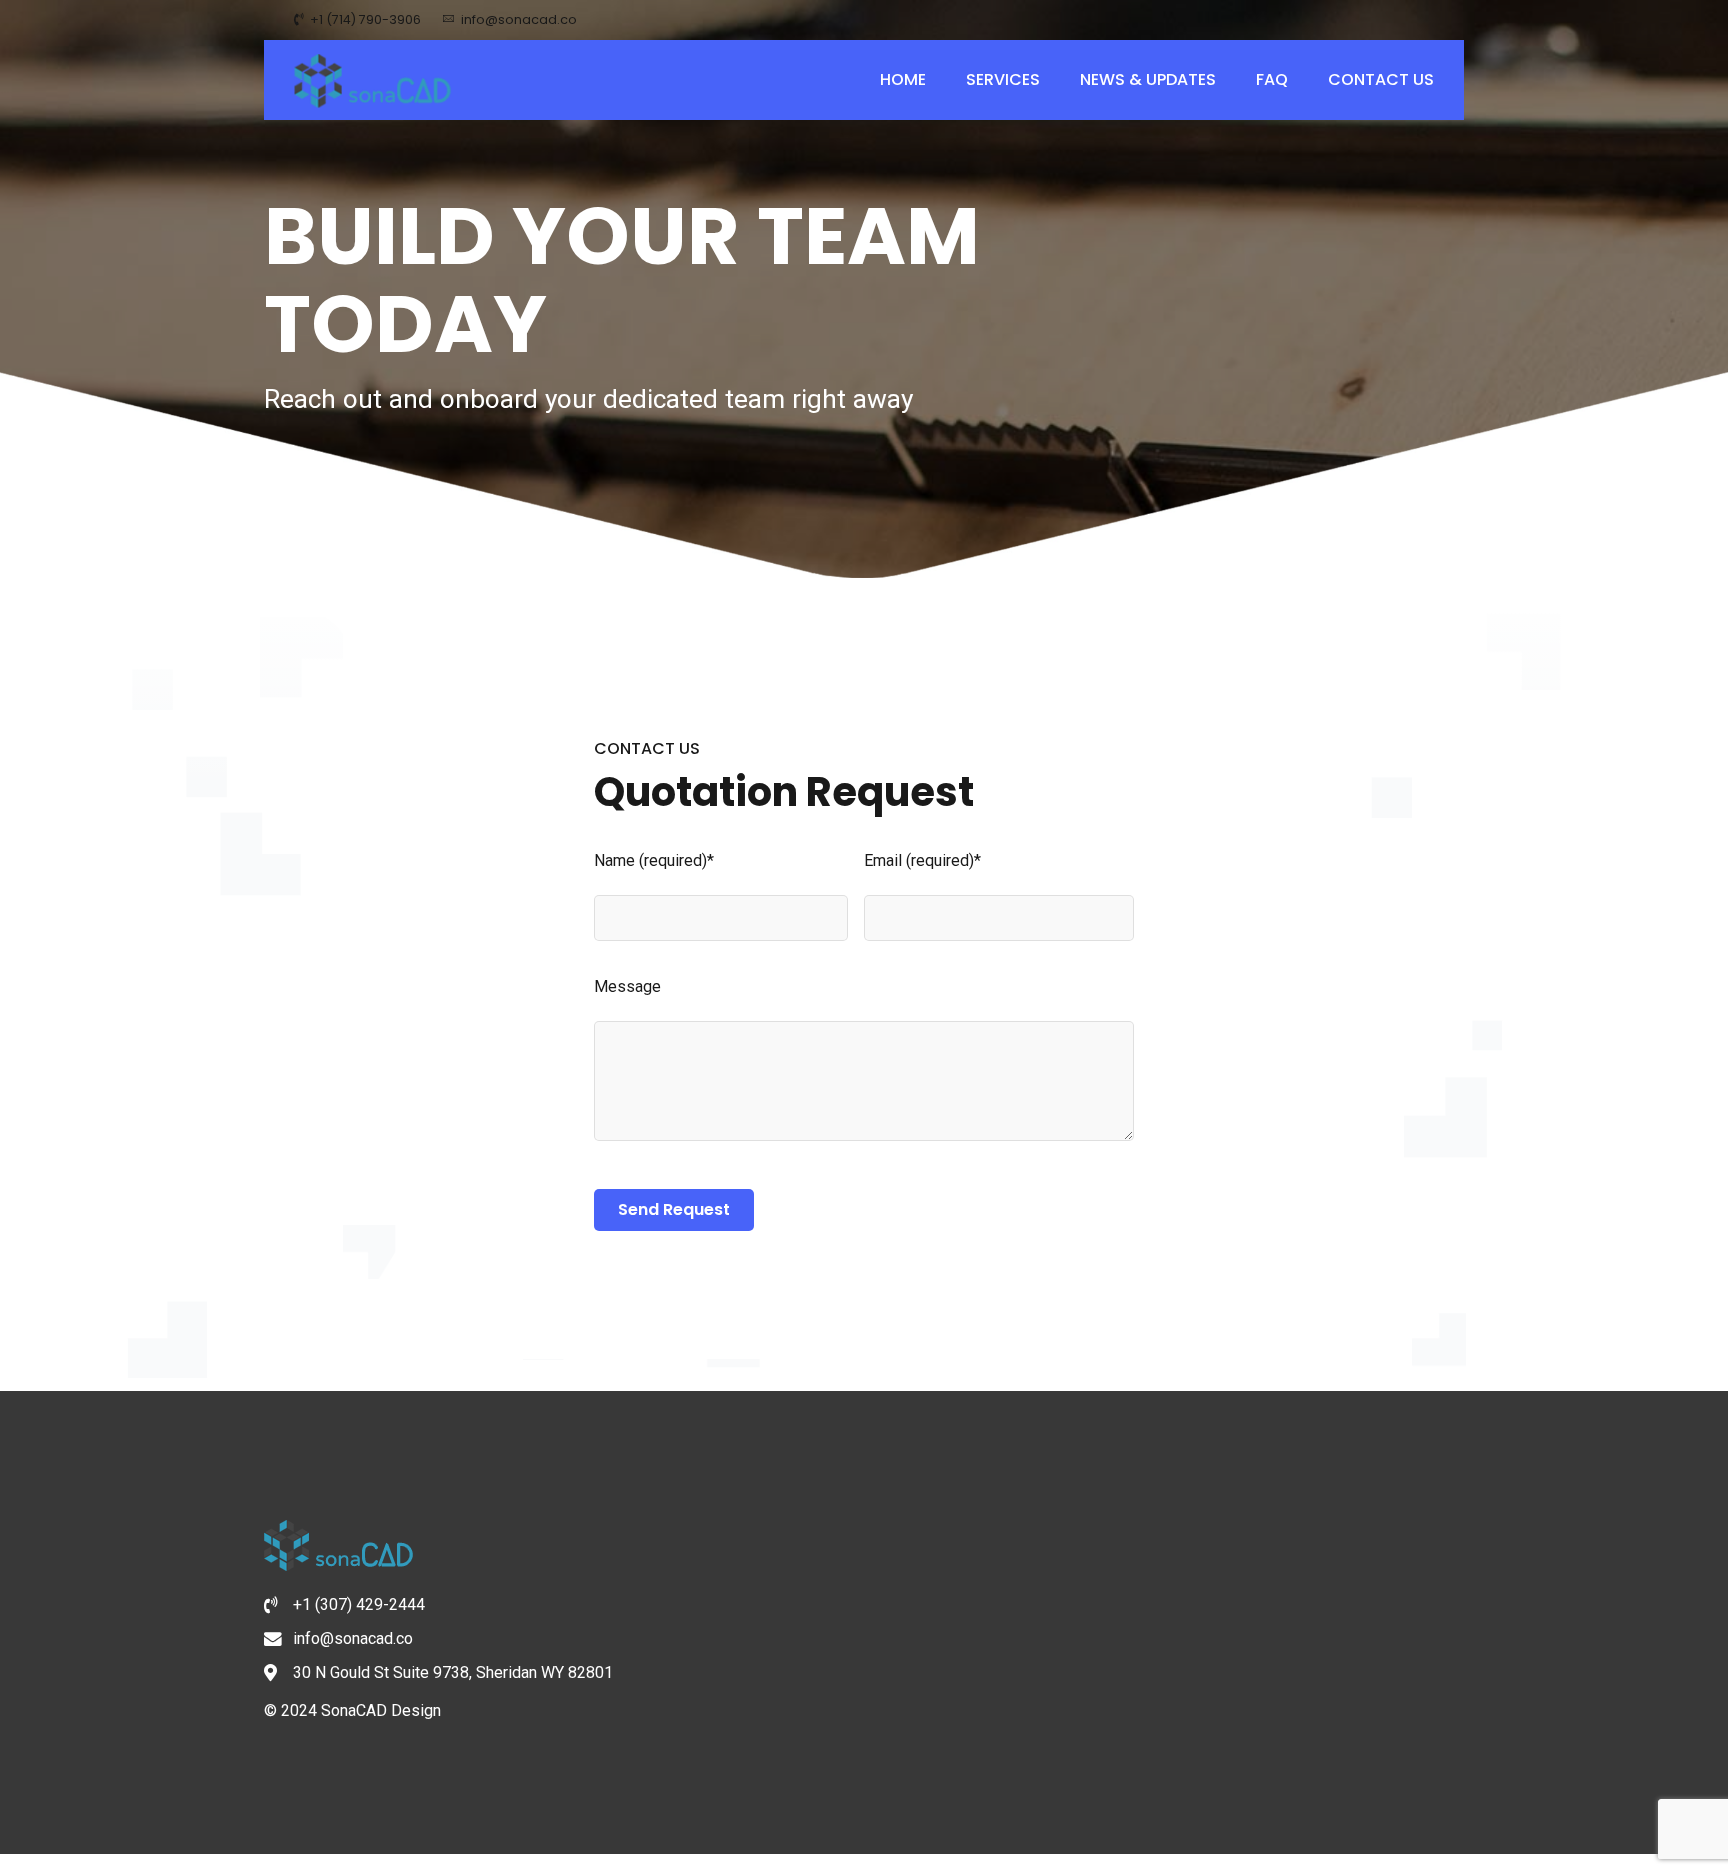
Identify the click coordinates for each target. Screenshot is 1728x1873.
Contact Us (1381, 79)
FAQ (1272, 79)
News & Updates (1148, 79)
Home (903, 79)
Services (1003, 79)
